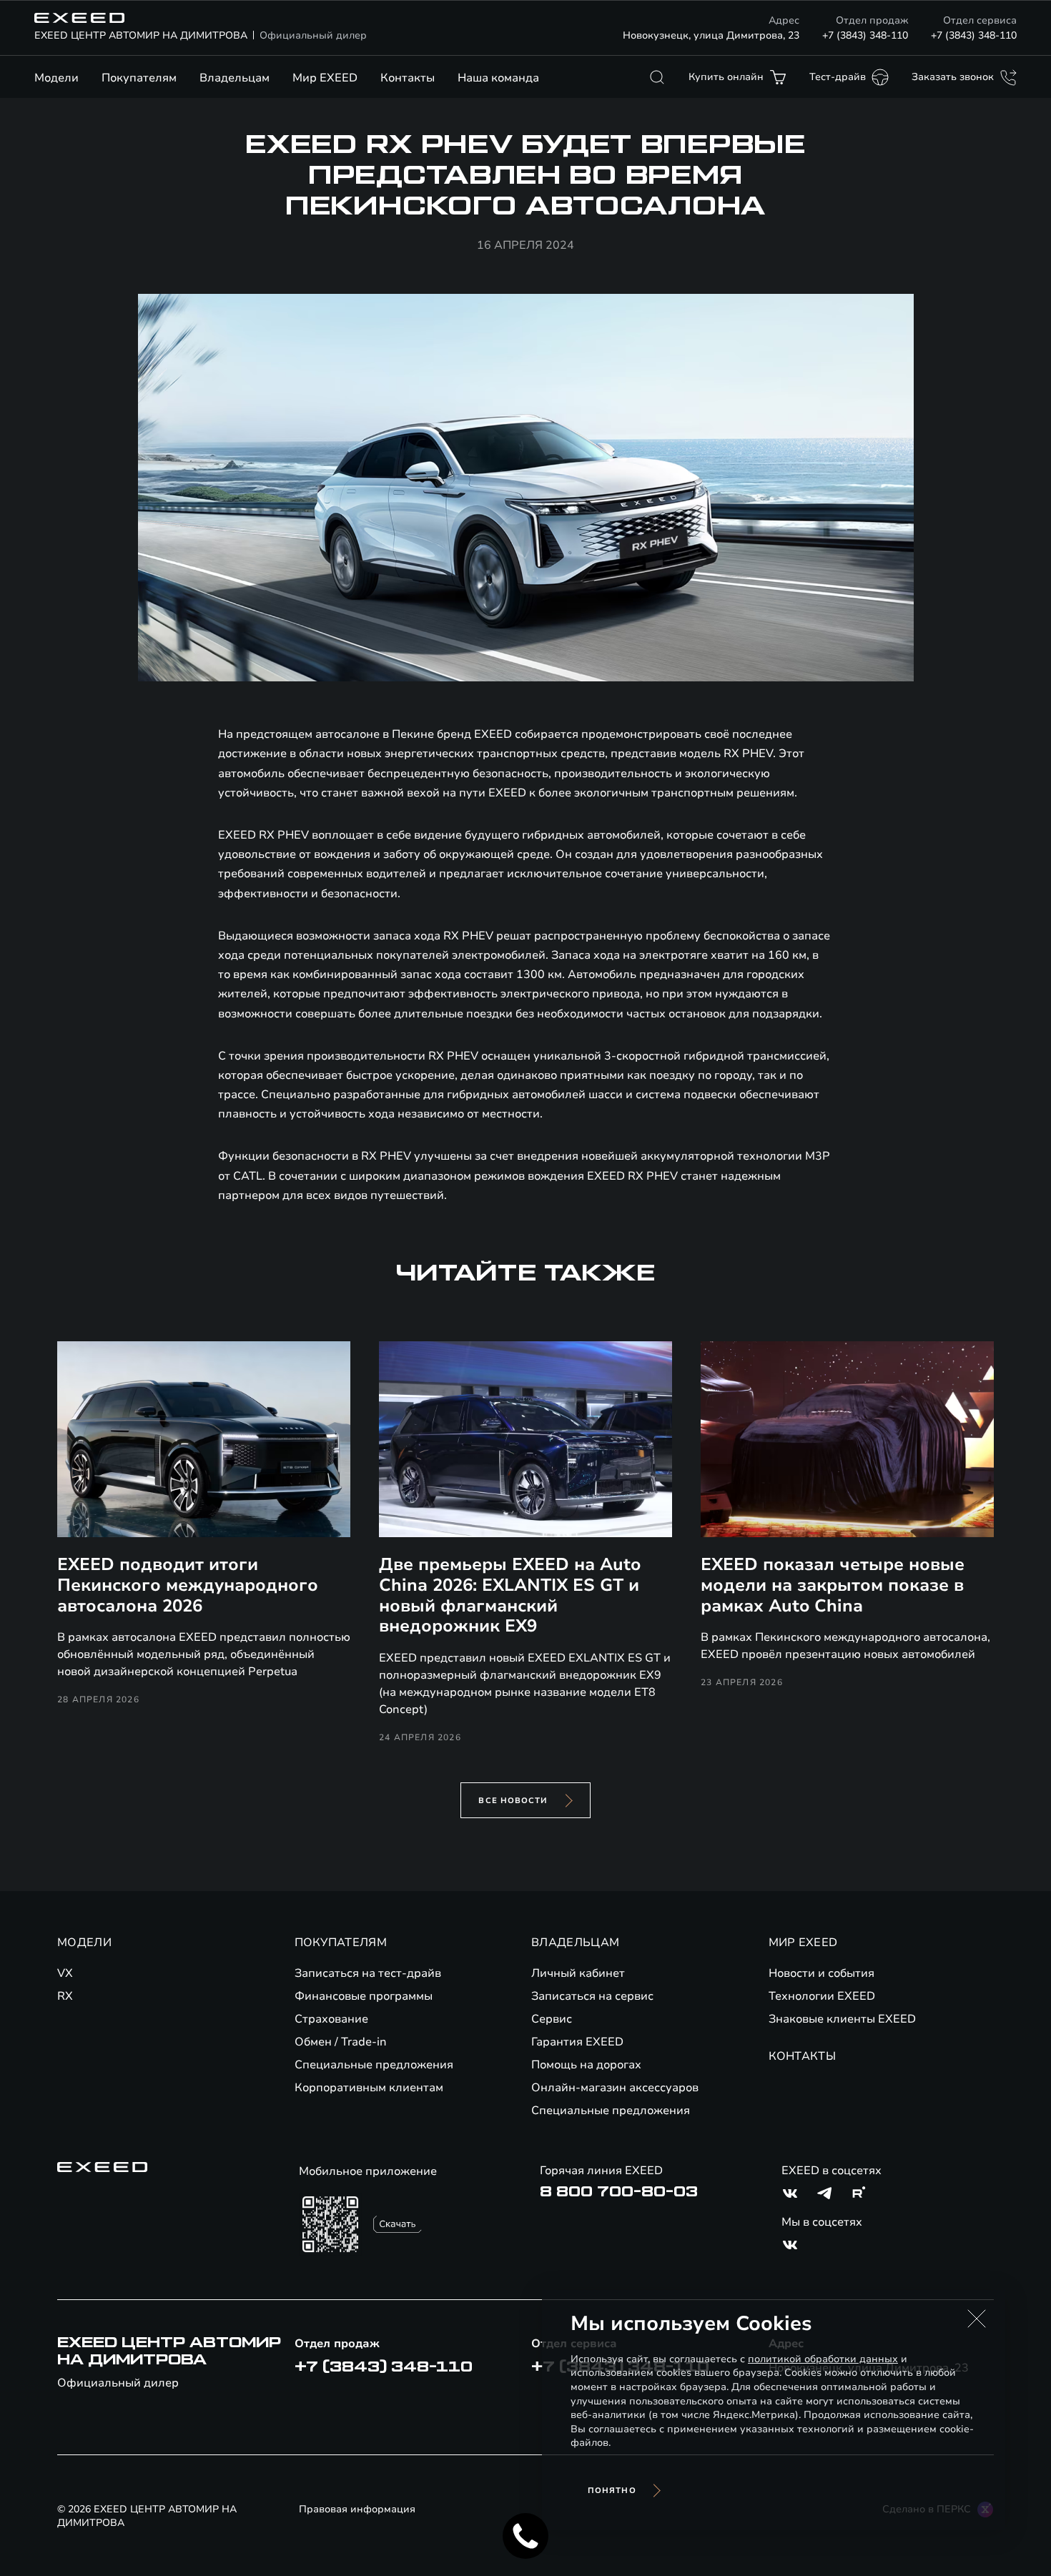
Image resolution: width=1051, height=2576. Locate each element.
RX (65, 1996)
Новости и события (821, 1973)
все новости (513, 1801)
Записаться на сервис (592, 1996)
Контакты (408, 78)
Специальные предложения (374, 2065)
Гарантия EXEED (577, 2042)
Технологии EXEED (822, 1996)
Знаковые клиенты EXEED (842, 2019)
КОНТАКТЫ (803, 2056)
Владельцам (235, 78)
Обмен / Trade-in (341, 2042)
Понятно (612, 2491)
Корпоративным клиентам (369, 2088)
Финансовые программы (364, 1996)
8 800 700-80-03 (619, 2192)
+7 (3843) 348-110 (865, 35)
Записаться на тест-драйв (368, 1973)
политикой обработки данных (823, 2359)
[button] (977, 2319)
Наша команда (498, 78)
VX (65, 1973)
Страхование (331, 2019)
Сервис (552, 2019)
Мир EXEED (325, 78)
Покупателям (139, 78)
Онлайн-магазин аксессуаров (615, 2088)
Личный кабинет (578, 1973)
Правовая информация (357, 2509)
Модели (56, 78)
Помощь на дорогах (586, 2065)
